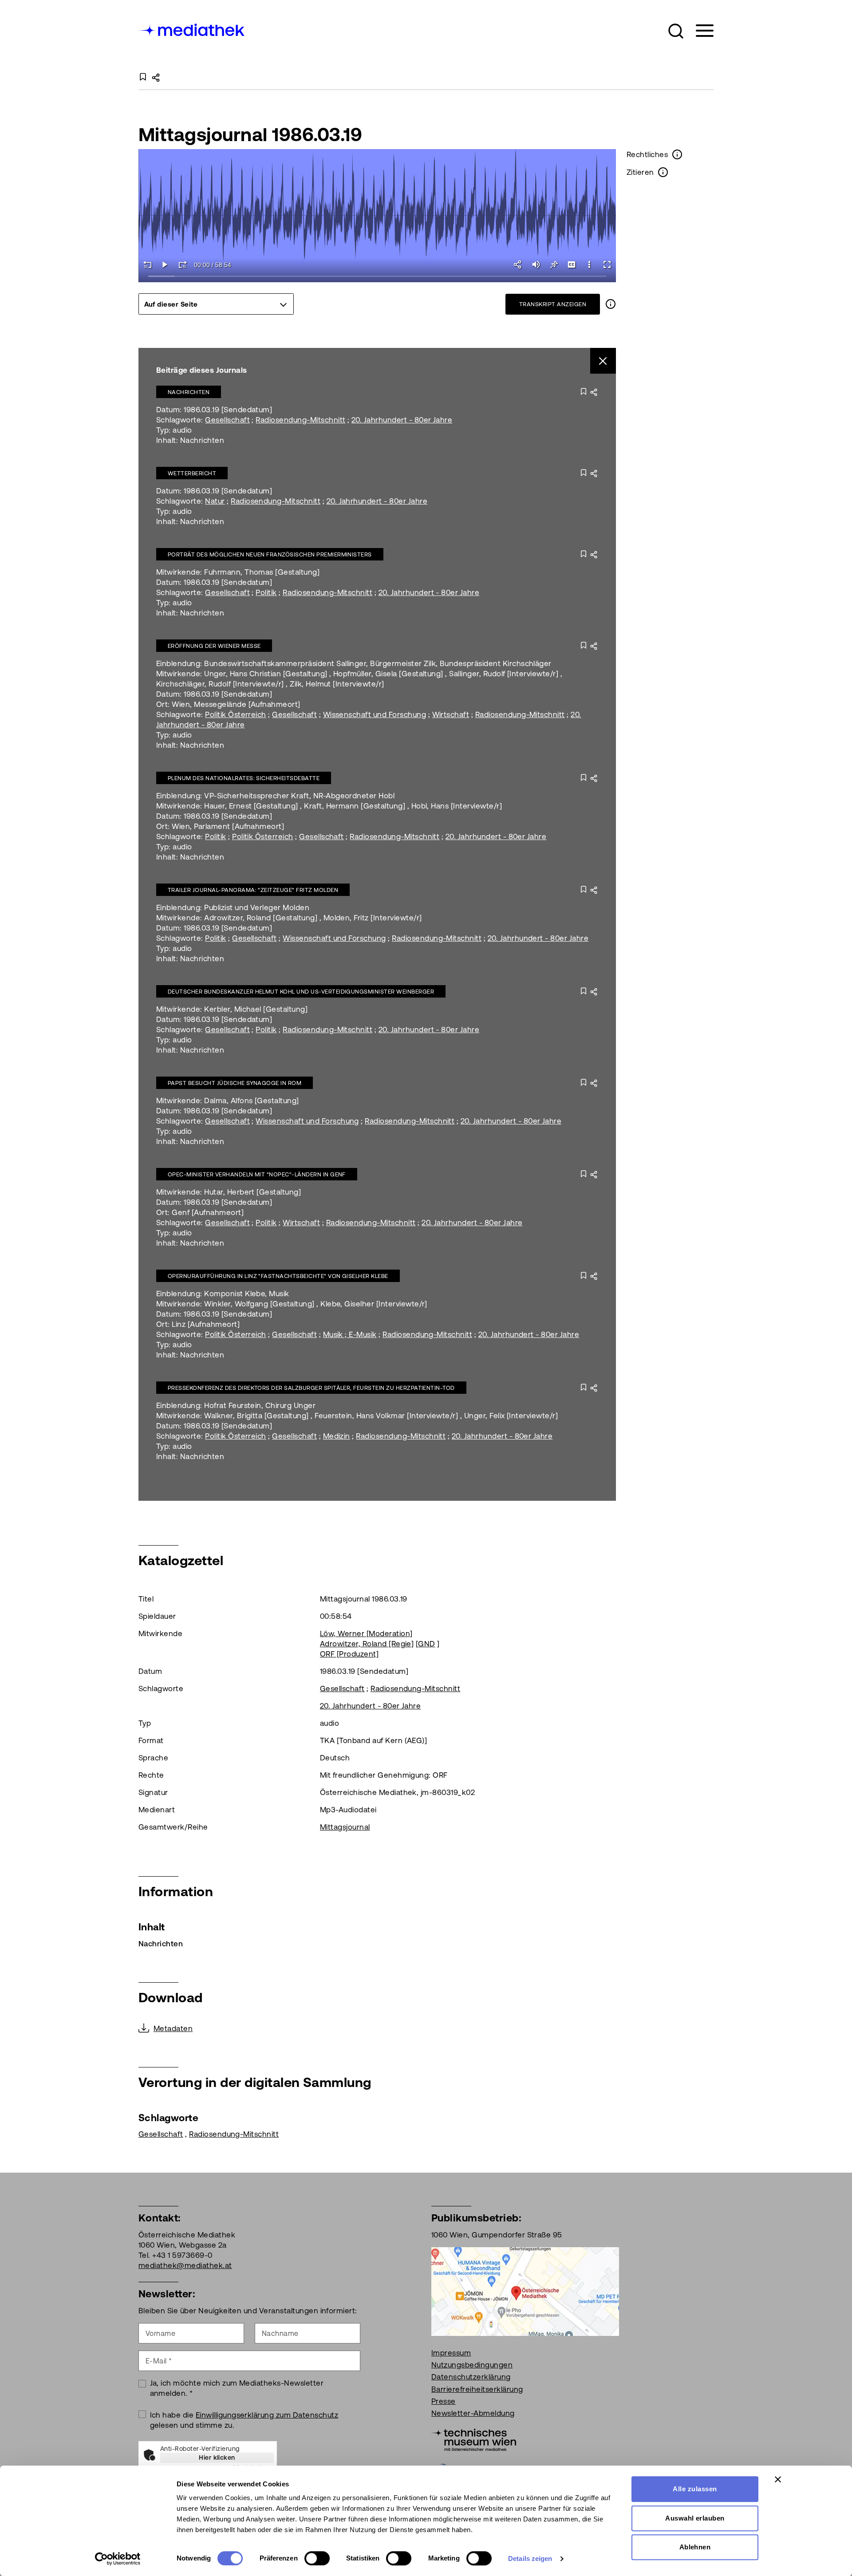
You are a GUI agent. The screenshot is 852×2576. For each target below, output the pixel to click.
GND (426, 1644)
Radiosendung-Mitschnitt (300, 420)
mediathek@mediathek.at (185, 2265)
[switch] (317, 2558)
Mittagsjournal (345, 1827)
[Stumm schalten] (536, 264)
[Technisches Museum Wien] (474, 2439)
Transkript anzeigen (553, 304)
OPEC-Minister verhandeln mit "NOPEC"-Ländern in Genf (257, 1174)
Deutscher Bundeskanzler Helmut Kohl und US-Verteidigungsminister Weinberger (301, 992)
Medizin (337, 1436)
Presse (444, 2401)
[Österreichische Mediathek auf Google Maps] (525, 2291)
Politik (266, 592)
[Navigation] (699, 31)
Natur (215, 501)
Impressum (451, 2353)
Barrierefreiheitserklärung (477, 2389)
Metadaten (173, 2028)
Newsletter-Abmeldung (473, 2413)
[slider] (377, 277)
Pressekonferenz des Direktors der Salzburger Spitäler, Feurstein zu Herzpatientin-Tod (311, 1388)
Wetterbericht (192, 473)
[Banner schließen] (778, 2479)
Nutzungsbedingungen (472, 2365)
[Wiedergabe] (165, 264)
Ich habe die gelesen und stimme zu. (244, 2420)
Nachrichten (189, 392)
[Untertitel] (572, 264)
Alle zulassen (695, 2489)
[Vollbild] (607, 264)
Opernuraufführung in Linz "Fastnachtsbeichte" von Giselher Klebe (278, 1276)
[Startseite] (192, 29)
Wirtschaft (451, 714)
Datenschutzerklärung (471, 2377)
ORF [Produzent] (349, 1654)
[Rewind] (147, 264)
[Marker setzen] (554, 264)
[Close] (603, 361)
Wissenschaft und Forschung (375, 714)
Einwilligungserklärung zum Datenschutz (267, 2415)
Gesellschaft (227, 420)
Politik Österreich (236, 714)
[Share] (518, 264)
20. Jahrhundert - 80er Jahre (402, 420)
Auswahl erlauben (695, 2518)
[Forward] (183, 264)
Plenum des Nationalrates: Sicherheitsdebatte (244, 778)
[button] (676, 31)
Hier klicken (217, 2458)
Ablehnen (695, 2547)
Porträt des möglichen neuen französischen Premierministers (270, 554)
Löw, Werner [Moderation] (366, 1633)
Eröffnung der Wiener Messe (214, 646)
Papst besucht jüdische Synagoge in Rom (235, 1083)
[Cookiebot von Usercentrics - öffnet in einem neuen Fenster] (118, 2559)
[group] (216, 304)
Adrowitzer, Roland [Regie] (367, 1644)
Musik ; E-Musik (350, 1334)
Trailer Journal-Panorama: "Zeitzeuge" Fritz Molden (253, 890)
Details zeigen (530, 2558)
